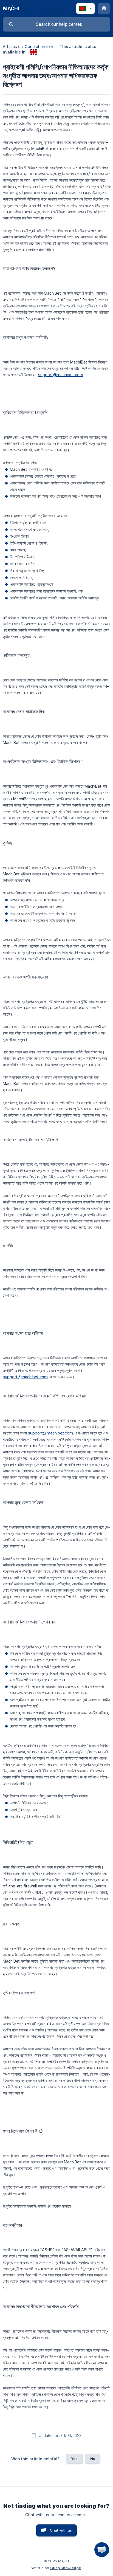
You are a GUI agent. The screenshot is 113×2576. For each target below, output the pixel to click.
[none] (11, 9)
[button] (102, 2550)
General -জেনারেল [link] (39, 46)
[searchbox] (56, 24)
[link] (34, 52)
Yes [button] (74, 2459)
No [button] (93, 2459)
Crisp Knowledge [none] (66, 2568)
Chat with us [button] (61, 2530)
